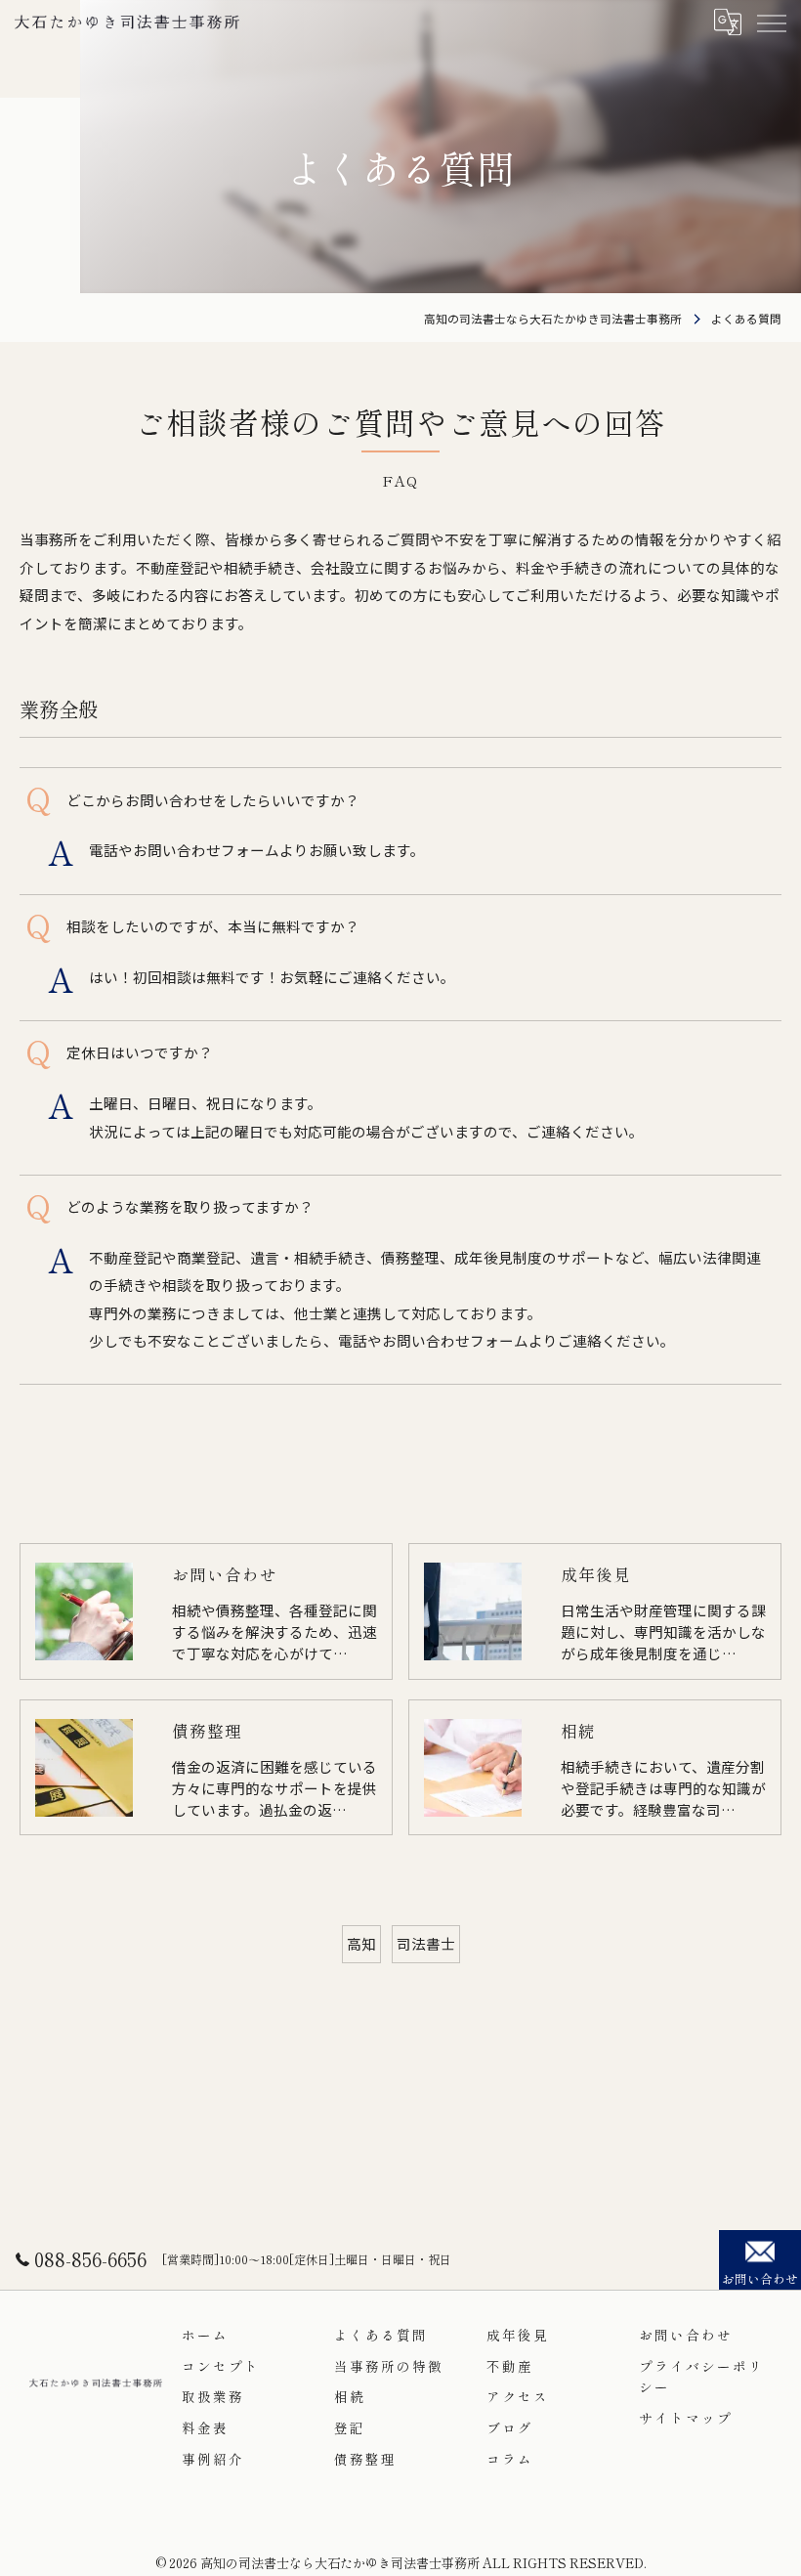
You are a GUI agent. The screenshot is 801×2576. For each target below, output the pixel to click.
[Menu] (771, 21)
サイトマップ (686, 2418)
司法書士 (426, 1943)
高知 (361, 1943)
